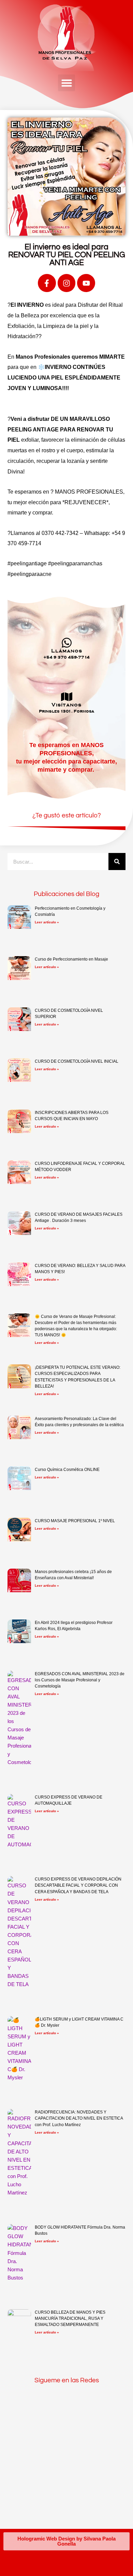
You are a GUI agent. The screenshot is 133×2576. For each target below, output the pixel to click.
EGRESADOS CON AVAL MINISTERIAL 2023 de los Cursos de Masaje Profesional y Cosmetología (80, 1680)
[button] (66, 83)
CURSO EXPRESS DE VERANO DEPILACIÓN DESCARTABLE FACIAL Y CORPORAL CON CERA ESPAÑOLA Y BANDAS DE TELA (78, 1885)
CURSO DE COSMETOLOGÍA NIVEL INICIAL (77, 1061)
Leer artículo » (47, 922)
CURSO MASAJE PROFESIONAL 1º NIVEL (75, 1521)
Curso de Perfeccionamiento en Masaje (71, 959)
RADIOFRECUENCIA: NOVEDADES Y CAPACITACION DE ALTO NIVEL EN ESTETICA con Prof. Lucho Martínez (79, 2118)
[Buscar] (117, 862)
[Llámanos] (67, 643)
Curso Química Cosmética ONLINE (67, 1470)
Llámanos (67, 651)
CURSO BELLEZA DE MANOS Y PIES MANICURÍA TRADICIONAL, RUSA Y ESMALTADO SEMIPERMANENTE (70, 2318)
